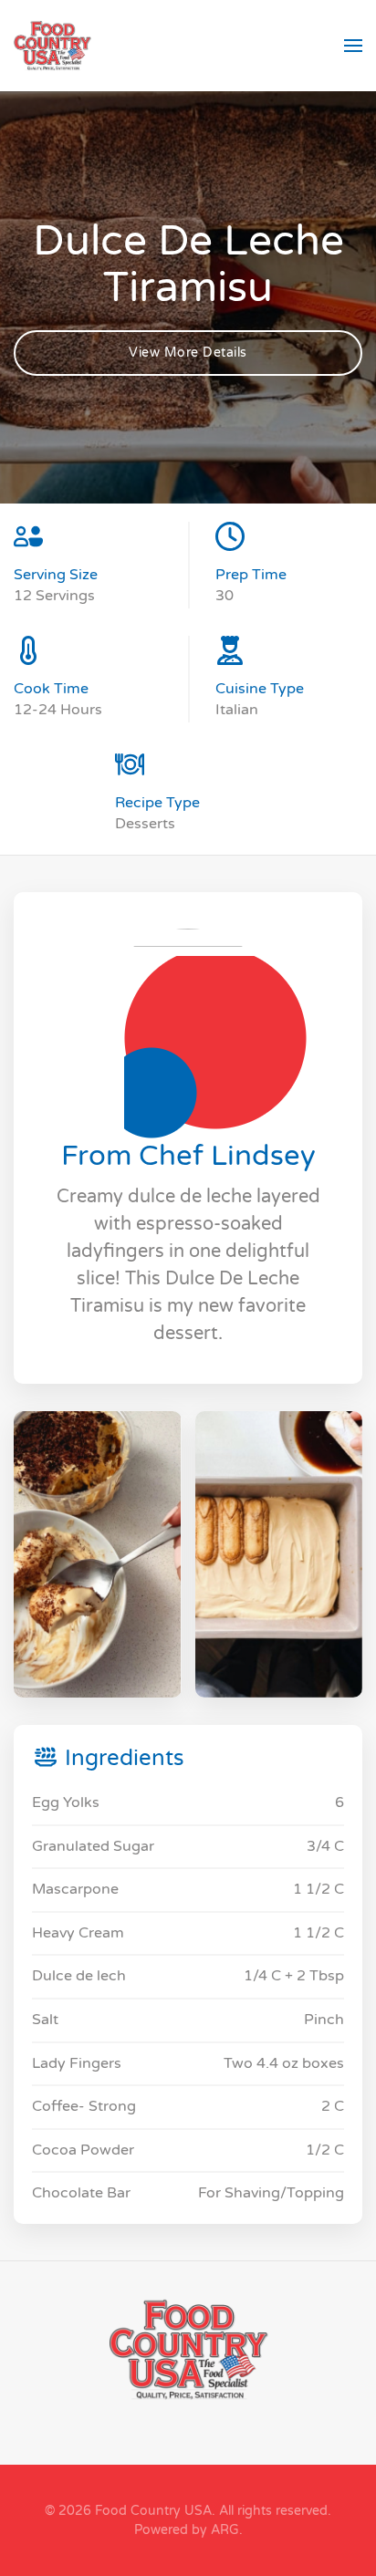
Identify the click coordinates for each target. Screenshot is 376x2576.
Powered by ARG (187, 2530)
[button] (353, 46)
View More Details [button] (188, 353)
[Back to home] (52, 46)
